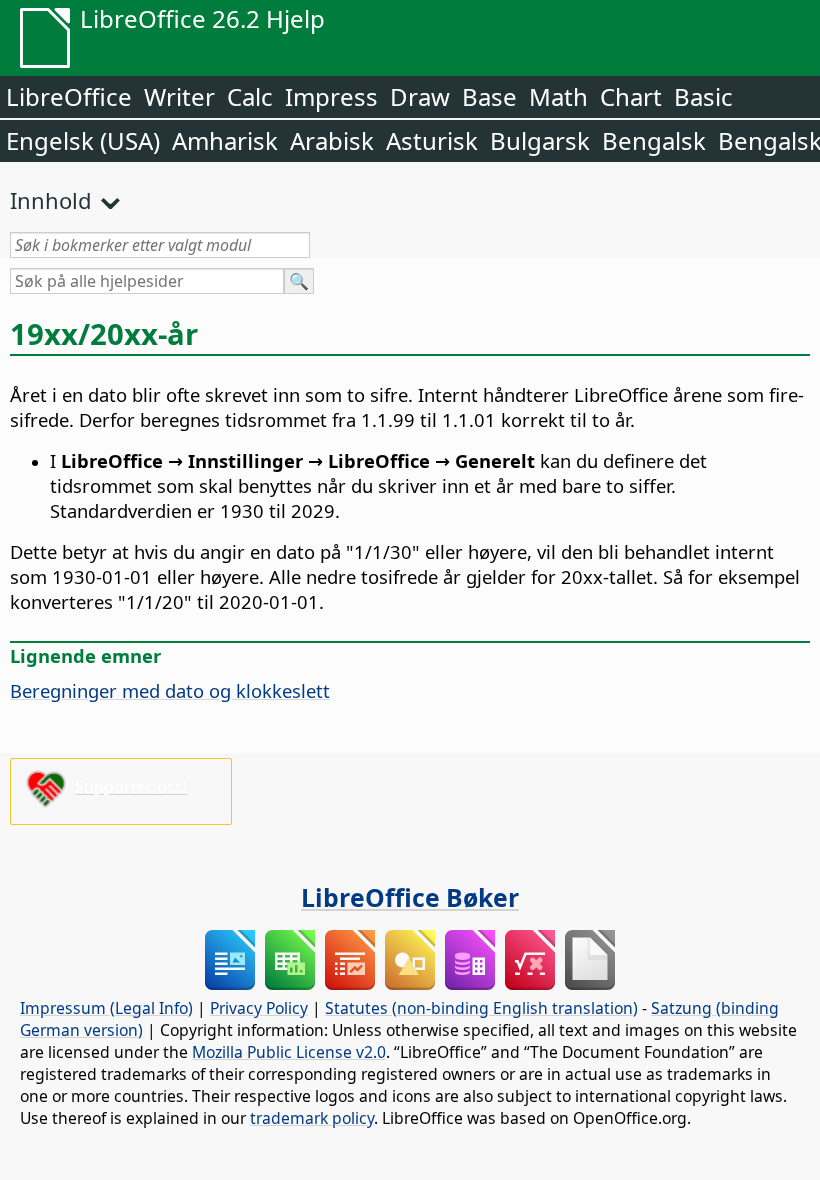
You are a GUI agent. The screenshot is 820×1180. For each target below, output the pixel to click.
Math (558, 96)
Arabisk (332, 140)
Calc (250, 96)
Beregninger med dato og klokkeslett (170, 690)
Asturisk (432, 140)
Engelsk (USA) (83, 140)
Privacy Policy (259, 1008)
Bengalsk (654, 140)
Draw (420, 96)
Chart (631, 96)
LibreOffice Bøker (410, 897)
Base (489, 96)
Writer (179, 96)
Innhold (51, 200)
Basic (703, 96)
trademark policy (312, 1118)
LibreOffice (69, 96)
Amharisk (225, 140)
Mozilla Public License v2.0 (289, 1052)
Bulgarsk (540, 140)
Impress (331, 96)
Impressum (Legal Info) (106, 1008)
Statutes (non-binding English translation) (481, 1008)
